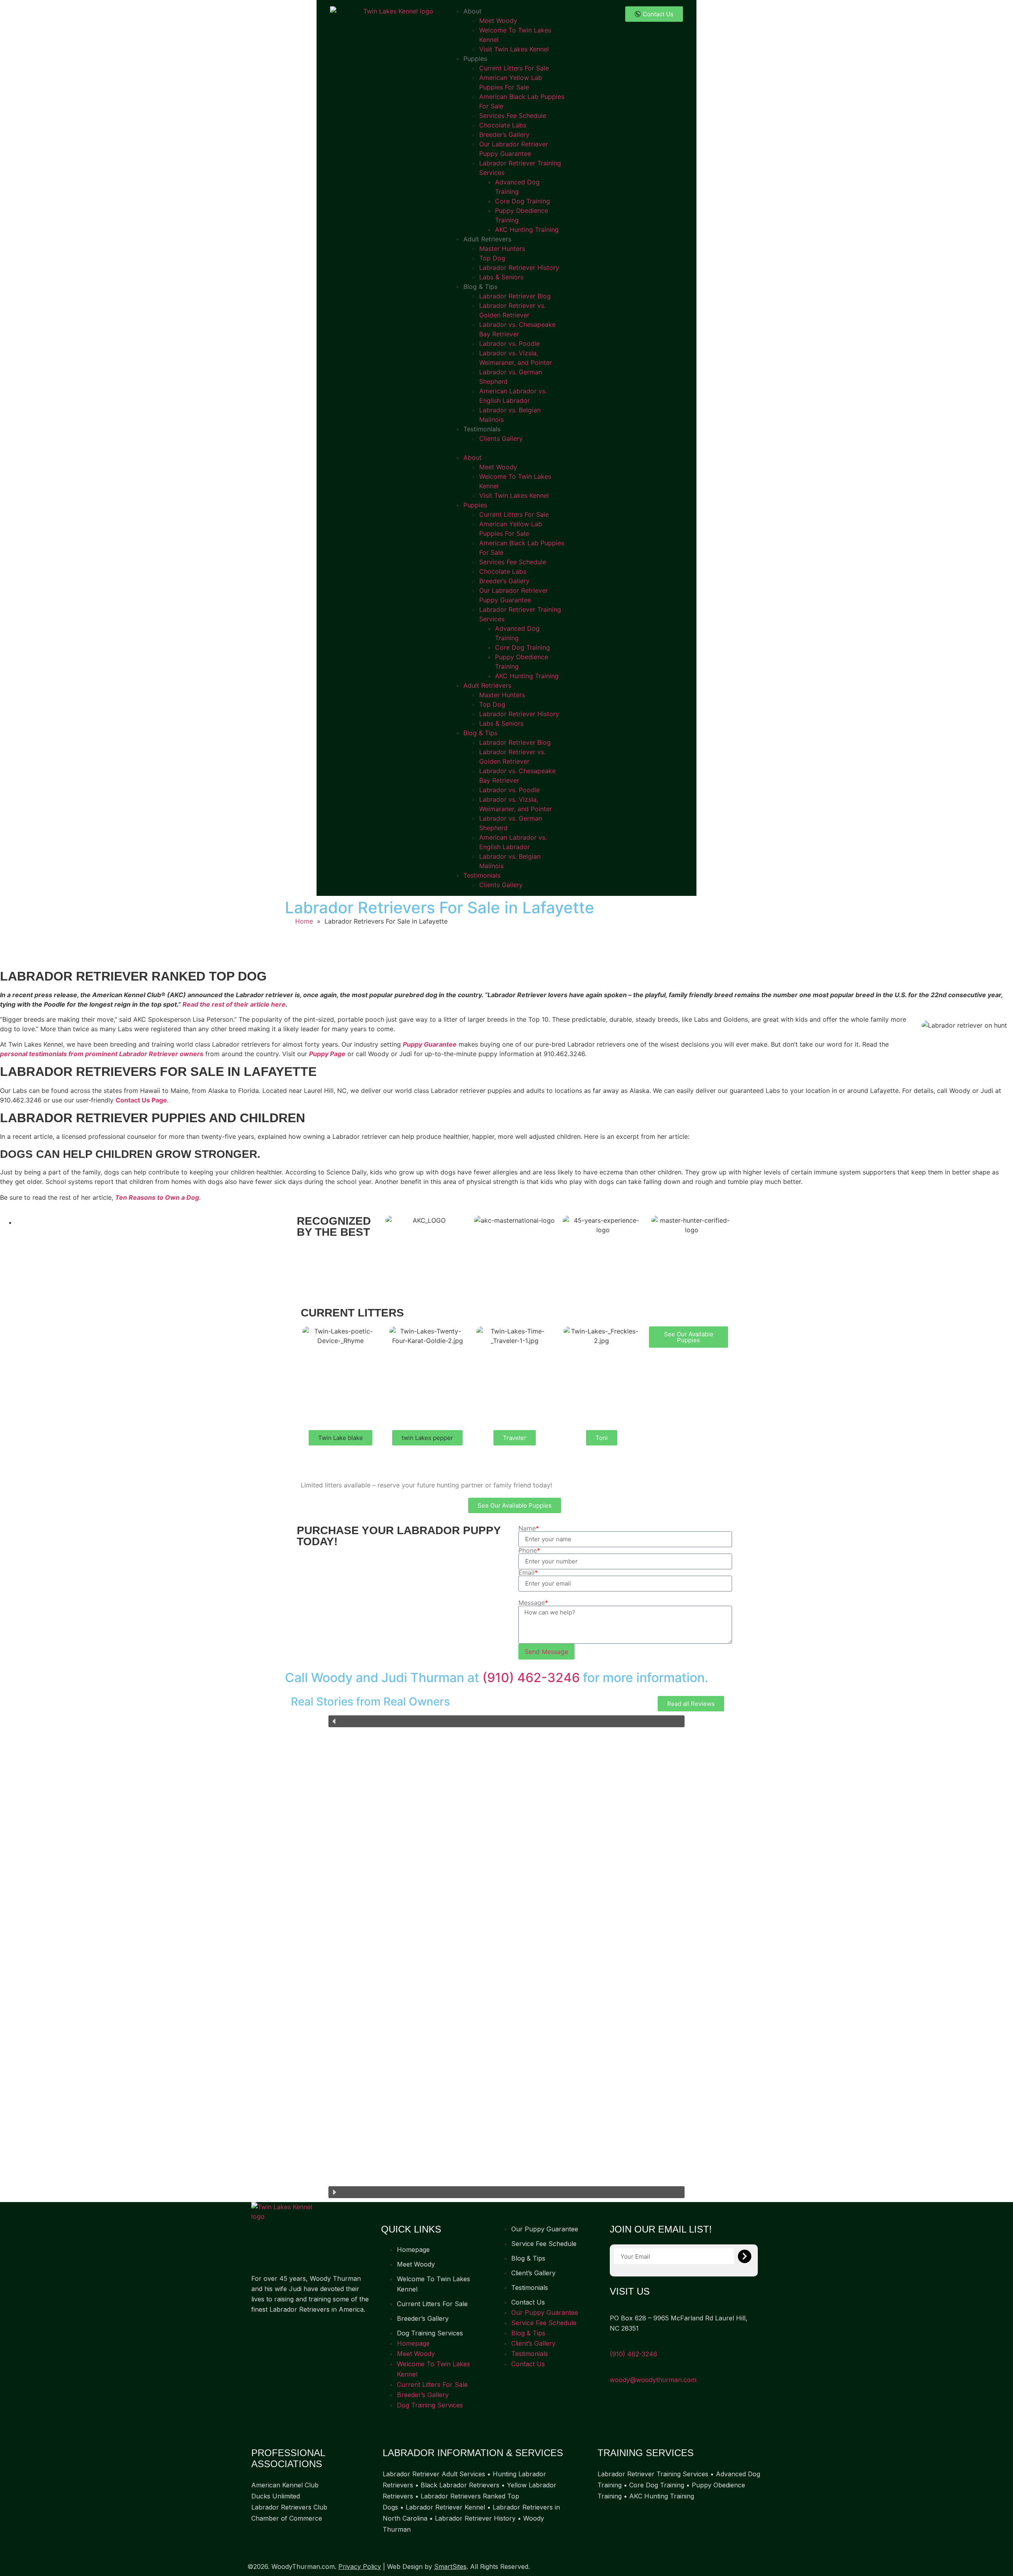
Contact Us (528, 2302)
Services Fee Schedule (513, 116)
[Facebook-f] (261, 2334)
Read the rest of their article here (234, 1004)
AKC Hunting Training (527, 230)
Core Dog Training (523, 201)
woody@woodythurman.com (653, 2380)
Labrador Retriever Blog (515, 296)
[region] (506, 1957)
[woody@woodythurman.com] (613, 2369)
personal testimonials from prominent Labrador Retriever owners (102, 1054)
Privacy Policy (360, 2567)
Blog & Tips (480, 286)
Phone (529, 1550)
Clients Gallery (501, 438)
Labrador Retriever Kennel (445, 2507)
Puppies (475, 59)
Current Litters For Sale (514, 68)
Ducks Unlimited (276, 2496)
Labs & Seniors (501, 277)
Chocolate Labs (503, 125)
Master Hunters (502, 248)
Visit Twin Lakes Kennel (514, 49)
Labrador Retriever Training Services (653, 2474)
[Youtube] (321, 2334)
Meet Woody (498, 21)
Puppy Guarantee (430, 1044)
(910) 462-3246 (531, 1678)
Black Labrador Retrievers (460, 2485)
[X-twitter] (291, 2334)
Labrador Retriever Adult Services (434, 2474)
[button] (506, 448)
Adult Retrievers (487, 239)
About (472, 11)
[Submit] (745, 2256)
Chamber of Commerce (287, 2518)
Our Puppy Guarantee (545, 2229)
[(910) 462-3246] (613, 2344)
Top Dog (492, 258)
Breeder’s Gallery (504, 135)
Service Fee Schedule (544, 2244)
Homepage (413, 2250)
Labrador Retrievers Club (289, 2507)
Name (529, 1528)
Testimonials (482, 429)
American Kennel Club (285, 2485)
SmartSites (450, 2567)
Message (533, 1603)
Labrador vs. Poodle (509, 343)
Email (528, 1573)
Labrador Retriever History (519, 267)
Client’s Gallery (533, 2273)
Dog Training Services (430, 2333)
